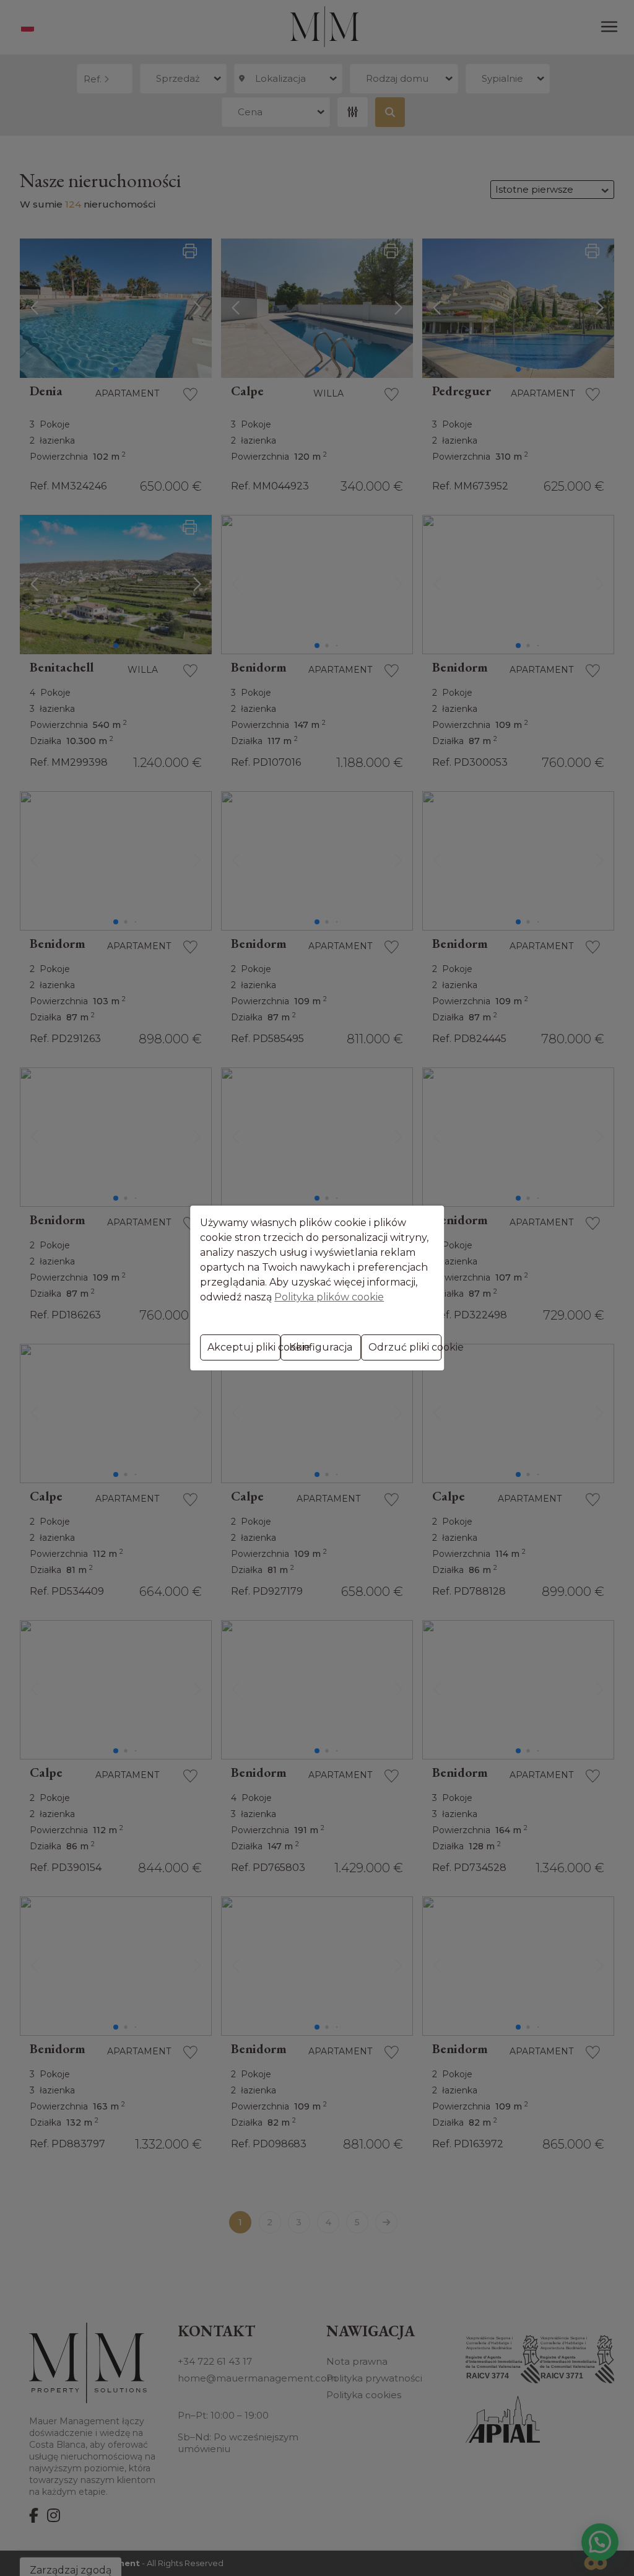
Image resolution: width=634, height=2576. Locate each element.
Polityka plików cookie (329, 1297)
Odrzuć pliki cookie (405, 1347)
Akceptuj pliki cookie (244, 1347)
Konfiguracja (321, 1347)
